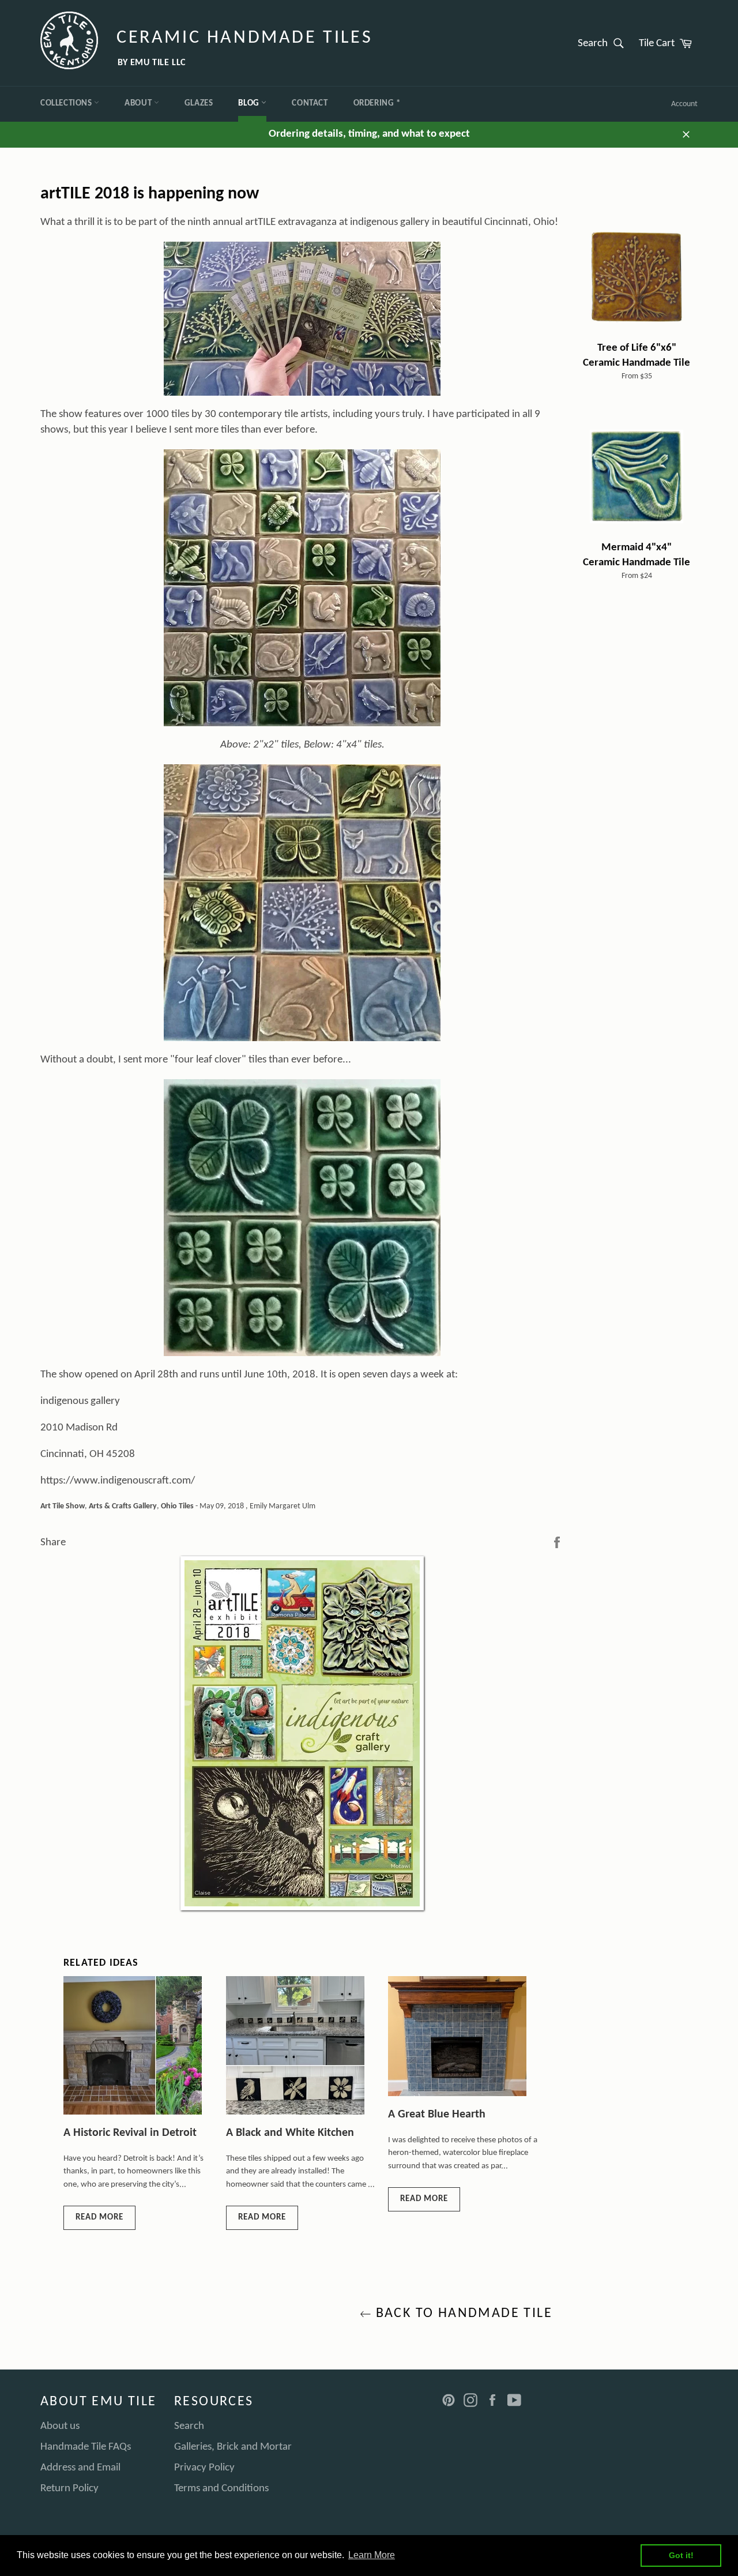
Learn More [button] (372, 2555)
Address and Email (80, 2468)
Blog (250, 104)
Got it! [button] (681, 2555)
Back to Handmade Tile (462, 2314)
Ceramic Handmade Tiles (244, 38)
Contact (310, 104)
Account (684, 104)
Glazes (199, 104)
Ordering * (377, 104)
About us (60, 2426)
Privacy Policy (204, 2468)
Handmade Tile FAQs (86, 2447)
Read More (99, 2218)
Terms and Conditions (221, 2489)
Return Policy (69, 2489)
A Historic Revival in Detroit (130, 2133)
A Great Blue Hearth (437, 2115)
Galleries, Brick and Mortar (233, 2447)
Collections (67, 104)
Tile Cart (668, 43)
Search (604, 43)
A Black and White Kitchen (290, 2133)
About (139, 104)
